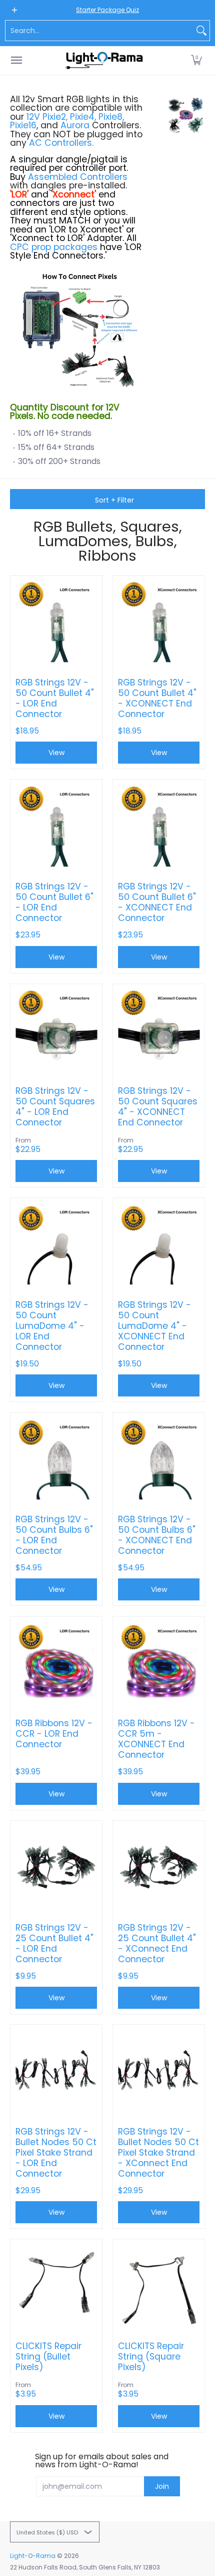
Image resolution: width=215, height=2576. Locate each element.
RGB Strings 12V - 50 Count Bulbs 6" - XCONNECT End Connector (157, 1535)
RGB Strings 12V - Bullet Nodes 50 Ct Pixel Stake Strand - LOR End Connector (56, 2153)
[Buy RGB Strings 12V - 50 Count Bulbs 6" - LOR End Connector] (56, 1458)
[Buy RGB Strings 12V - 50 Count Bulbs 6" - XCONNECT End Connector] (159, 1458)
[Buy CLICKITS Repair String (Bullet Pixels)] (56, 2285)
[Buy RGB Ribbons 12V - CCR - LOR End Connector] (56, 1662)
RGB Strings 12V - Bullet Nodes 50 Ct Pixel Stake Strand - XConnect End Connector (158, 2153)
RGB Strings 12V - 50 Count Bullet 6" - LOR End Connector (54, 902)
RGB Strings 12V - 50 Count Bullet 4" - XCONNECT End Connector (157, 698)
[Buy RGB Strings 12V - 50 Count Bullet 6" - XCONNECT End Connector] (159, 826)
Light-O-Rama (33, 2556)
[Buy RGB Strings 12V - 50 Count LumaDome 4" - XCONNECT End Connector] (159, 1244)
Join (162, 2486)
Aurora (75, 125)
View (56, 1385)
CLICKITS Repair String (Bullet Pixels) (48, 2357)
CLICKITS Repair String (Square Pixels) (151, 2357)
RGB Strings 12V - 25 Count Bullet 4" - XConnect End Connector (157, 1944)
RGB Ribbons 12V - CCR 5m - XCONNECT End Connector (156, 1739)
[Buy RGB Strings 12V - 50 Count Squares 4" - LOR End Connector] (56, 1030)
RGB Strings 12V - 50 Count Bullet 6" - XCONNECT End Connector (157, 902)
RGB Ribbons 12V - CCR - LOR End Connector (54, 1734)
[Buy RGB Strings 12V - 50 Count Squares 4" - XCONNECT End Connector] (159, 1030)
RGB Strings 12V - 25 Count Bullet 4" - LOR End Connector (54, 1944)
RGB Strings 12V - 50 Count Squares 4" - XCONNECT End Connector (158, 1107)
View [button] (56, 753)
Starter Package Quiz (107, 10)
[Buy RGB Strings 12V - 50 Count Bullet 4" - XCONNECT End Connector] (159, 622)
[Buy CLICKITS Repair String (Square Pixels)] (159, 2285)
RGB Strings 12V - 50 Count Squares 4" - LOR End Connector (55, 1107)
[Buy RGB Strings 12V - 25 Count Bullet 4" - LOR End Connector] (56, 1867)
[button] (196, 60)
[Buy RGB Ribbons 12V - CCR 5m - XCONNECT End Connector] (159, 1662)
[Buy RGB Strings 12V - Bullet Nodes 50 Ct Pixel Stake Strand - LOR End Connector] (56, 2071)
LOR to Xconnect (86, 229)
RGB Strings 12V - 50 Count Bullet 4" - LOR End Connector (55, 698)
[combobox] (99, 31)
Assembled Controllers (78, 177)
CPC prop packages (54, 247)
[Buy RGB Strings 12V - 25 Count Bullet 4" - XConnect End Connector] (159, 1867)
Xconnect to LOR (47, 238)
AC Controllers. (61, 143)
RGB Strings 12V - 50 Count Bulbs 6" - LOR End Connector (54, 1535)
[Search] (201, 31)
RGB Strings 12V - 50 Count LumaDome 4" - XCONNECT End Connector (154, 1326)
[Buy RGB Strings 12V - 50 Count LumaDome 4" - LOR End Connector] (56, 1244)
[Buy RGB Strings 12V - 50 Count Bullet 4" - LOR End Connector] (56, 622)
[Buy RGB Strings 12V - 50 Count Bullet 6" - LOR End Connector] (56, 826)
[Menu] (16, 60)
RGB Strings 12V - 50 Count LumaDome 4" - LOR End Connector (52, 1326)
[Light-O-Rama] (105, 60)
